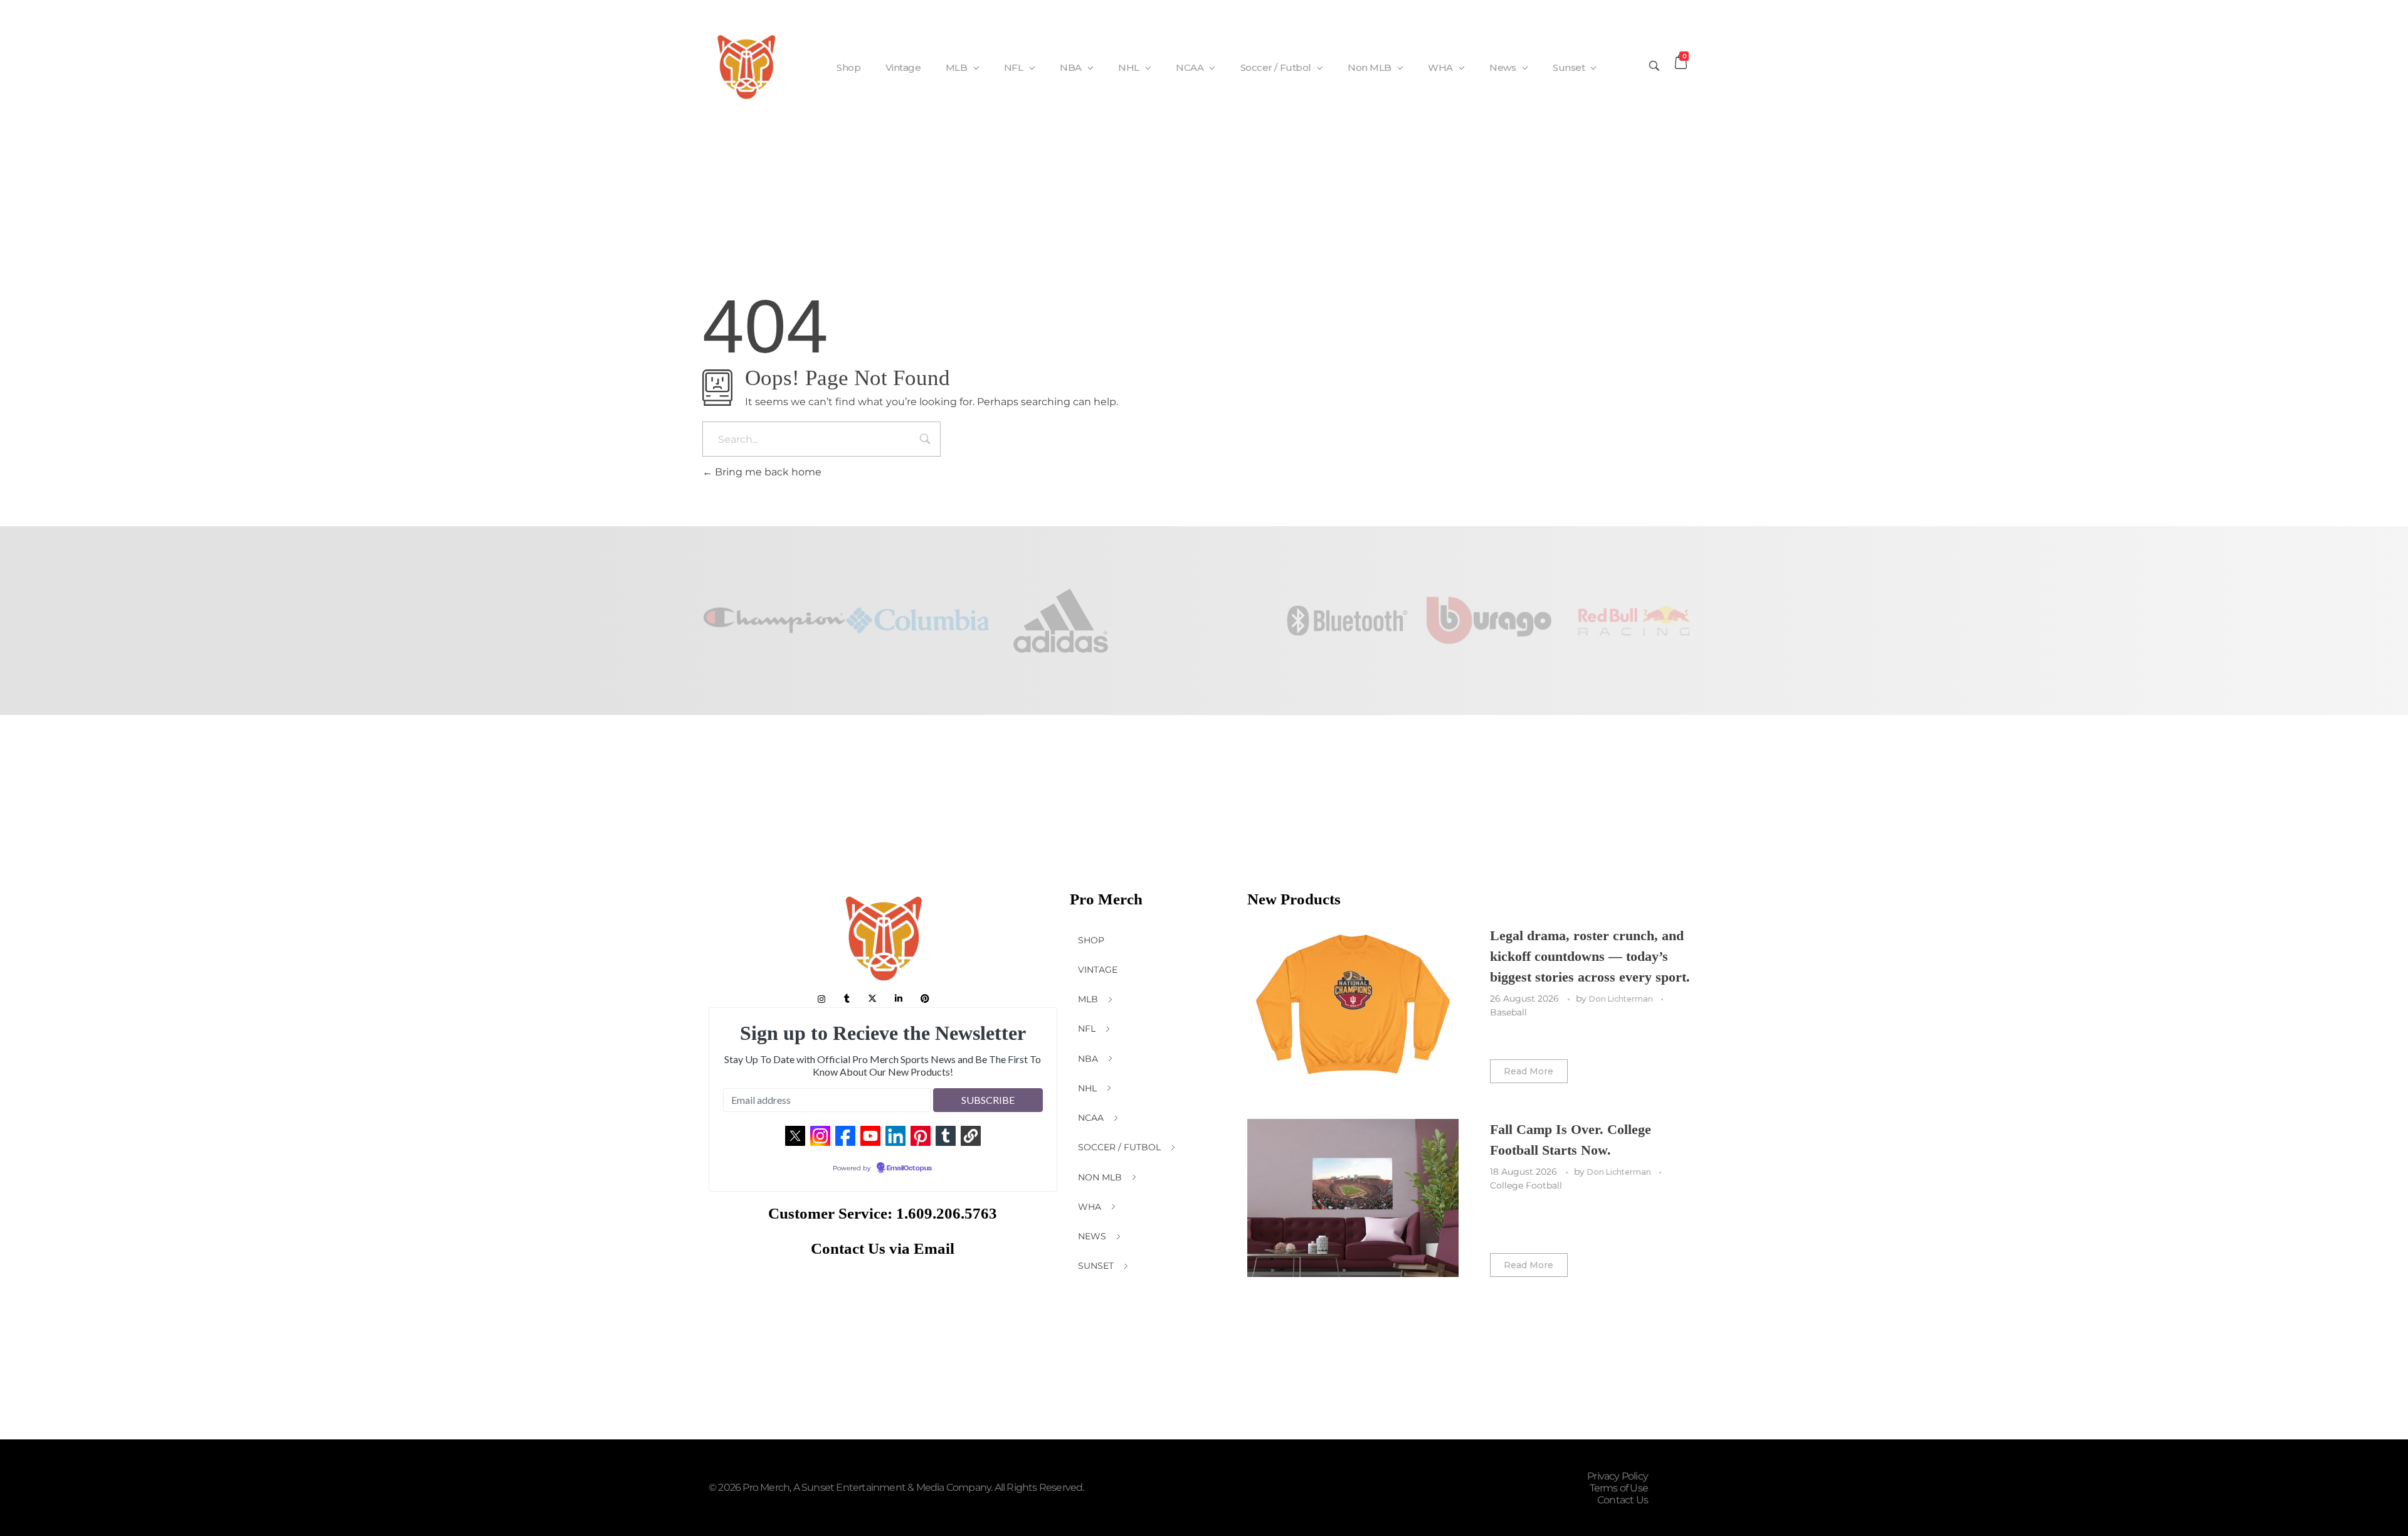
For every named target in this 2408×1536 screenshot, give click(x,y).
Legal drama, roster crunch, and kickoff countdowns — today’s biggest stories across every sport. (1590, 956)
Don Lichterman (1622, 999)
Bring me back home (767, 472)
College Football (1526, 1185)
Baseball (1508, 1012)
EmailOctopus (909, 1168)
